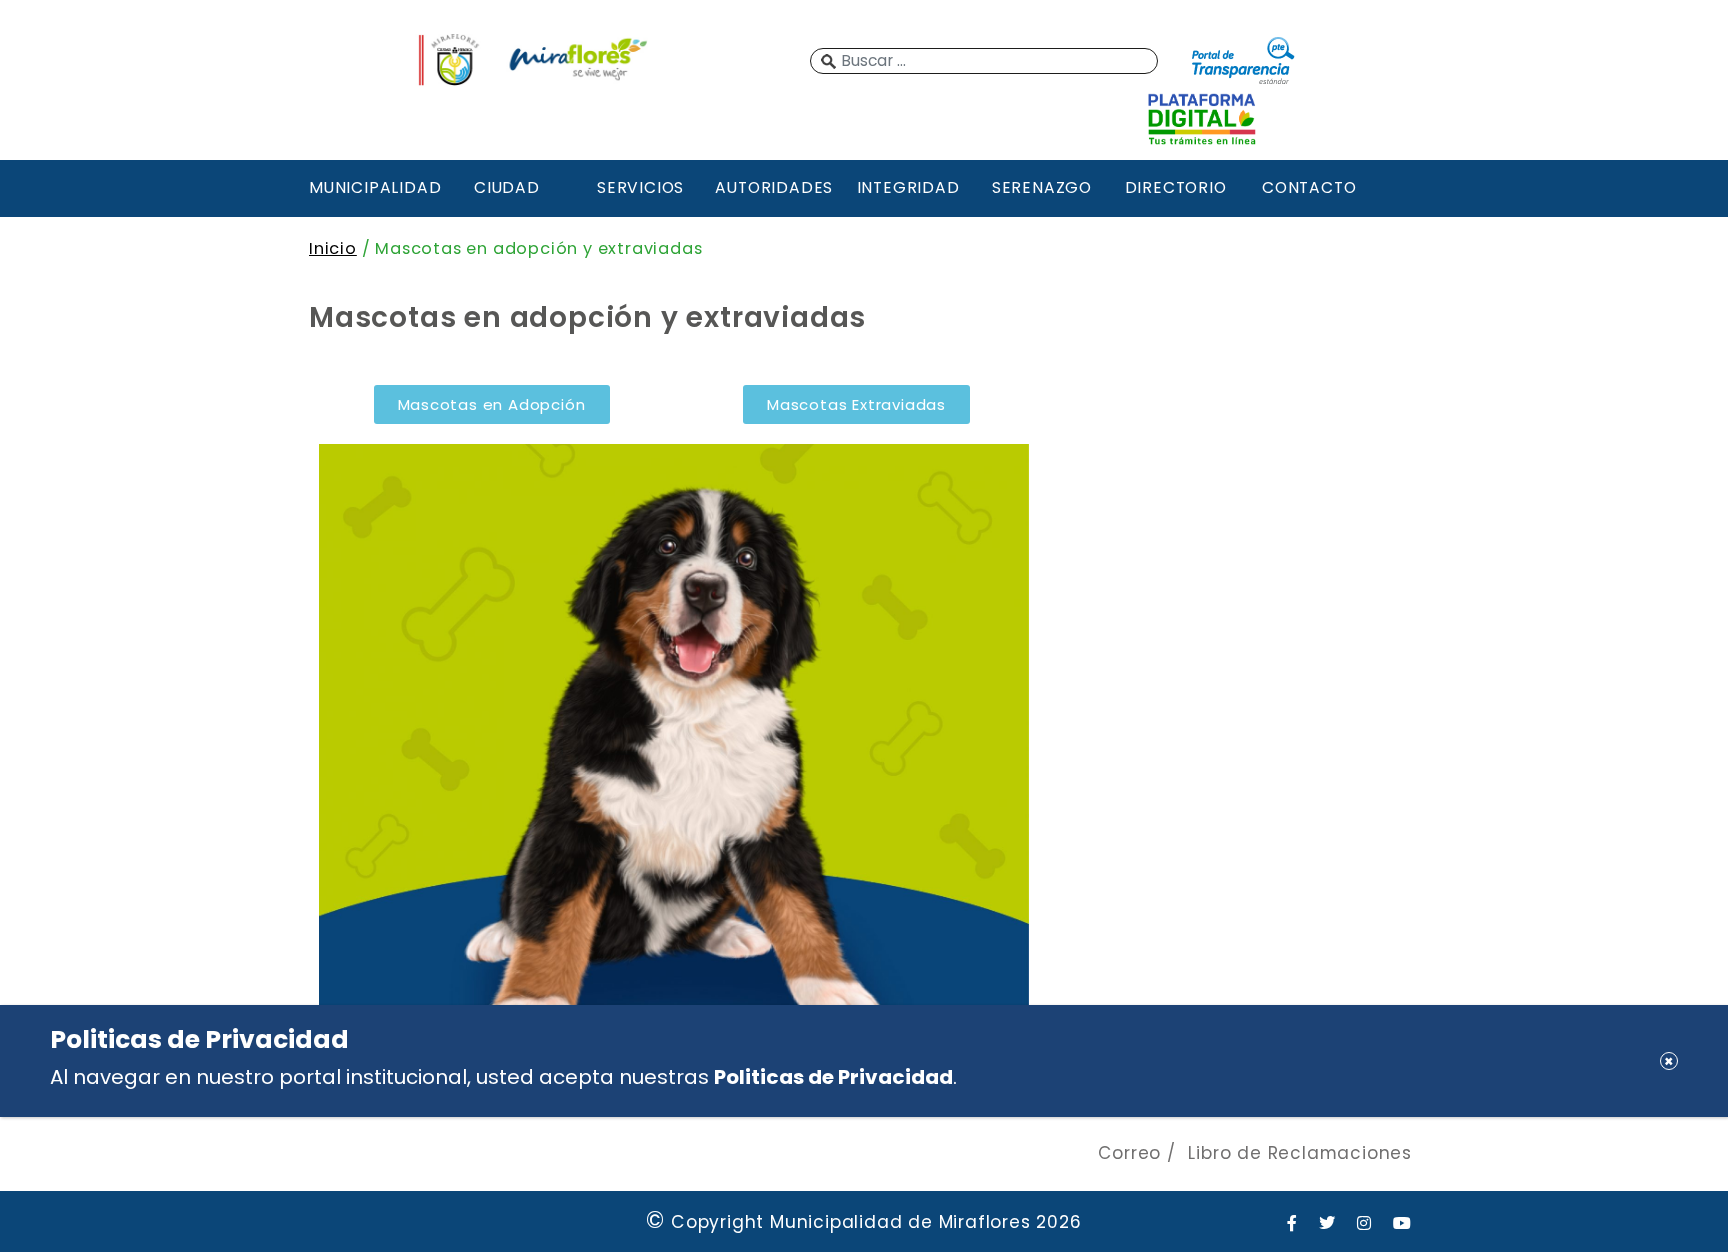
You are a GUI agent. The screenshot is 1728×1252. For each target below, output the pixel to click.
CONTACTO (1309, 187)
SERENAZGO (1042, 187)
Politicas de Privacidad (833, 1077)
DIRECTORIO (1176, 187)
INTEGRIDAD (908, 187)
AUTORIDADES (774, 187)
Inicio (333, 248)
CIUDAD (507, 187)
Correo (1129, 1153)
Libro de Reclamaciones (1300, 1153)
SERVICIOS (640, 187)
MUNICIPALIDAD (373, 187)
